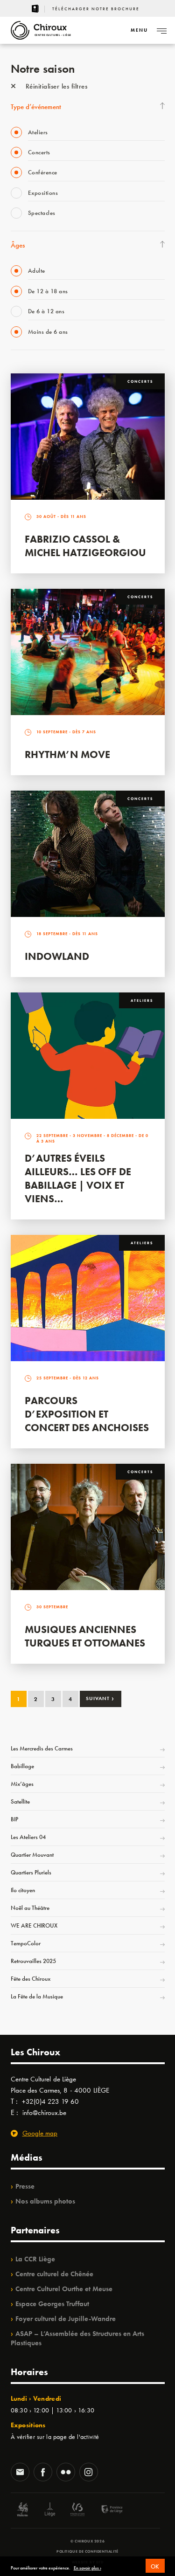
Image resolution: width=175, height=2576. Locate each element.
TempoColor (26, 1943)
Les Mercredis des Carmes (42, 1748)
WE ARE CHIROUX (34, 1925)
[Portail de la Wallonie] (22, 2511)
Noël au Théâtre (30, 1908)
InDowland (57, 956)
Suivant (100, 1698)
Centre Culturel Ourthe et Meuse (64, 2289)
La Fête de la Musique (37, 1996)
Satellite (20, 1801)
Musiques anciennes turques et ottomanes (85, 1636)
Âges (18, 245)
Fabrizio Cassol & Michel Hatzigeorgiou (85, 546)
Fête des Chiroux (31, 1979)
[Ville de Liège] (50, 2511)
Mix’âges (22, 1784)
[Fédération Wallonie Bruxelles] (77, 2511)
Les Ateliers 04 (28, 1837)
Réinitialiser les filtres (55, 86)
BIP (14, 1819)
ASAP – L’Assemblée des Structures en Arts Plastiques (77, 2338)
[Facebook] (43, 2473)
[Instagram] (89, 2473)
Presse (25, 2186)
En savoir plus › (87, 2568)
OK (155, 2566)
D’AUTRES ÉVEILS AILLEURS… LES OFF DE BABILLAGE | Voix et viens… (78, 1178)
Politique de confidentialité (87, 2551)
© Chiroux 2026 (87, 2541)
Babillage (22, 1766)
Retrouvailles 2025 (33, 1961)
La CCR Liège (35, 2259)
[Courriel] (20, 2473)
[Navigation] (161, 30)
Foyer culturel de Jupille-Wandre (66, 2319)
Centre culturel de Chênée (54, 2274)
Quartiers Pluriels (31, 1872)
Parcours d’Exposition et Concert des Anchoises (87, 1414)
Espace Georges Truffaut (52, 2304)
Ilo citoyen (23, 1890)
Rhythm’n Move (67, 754)
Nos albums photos (45, 2201)
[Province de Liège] (105, 2511)
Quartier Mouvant (32, 1855)
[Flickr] (66, 2473)
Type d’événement (36, 107)
